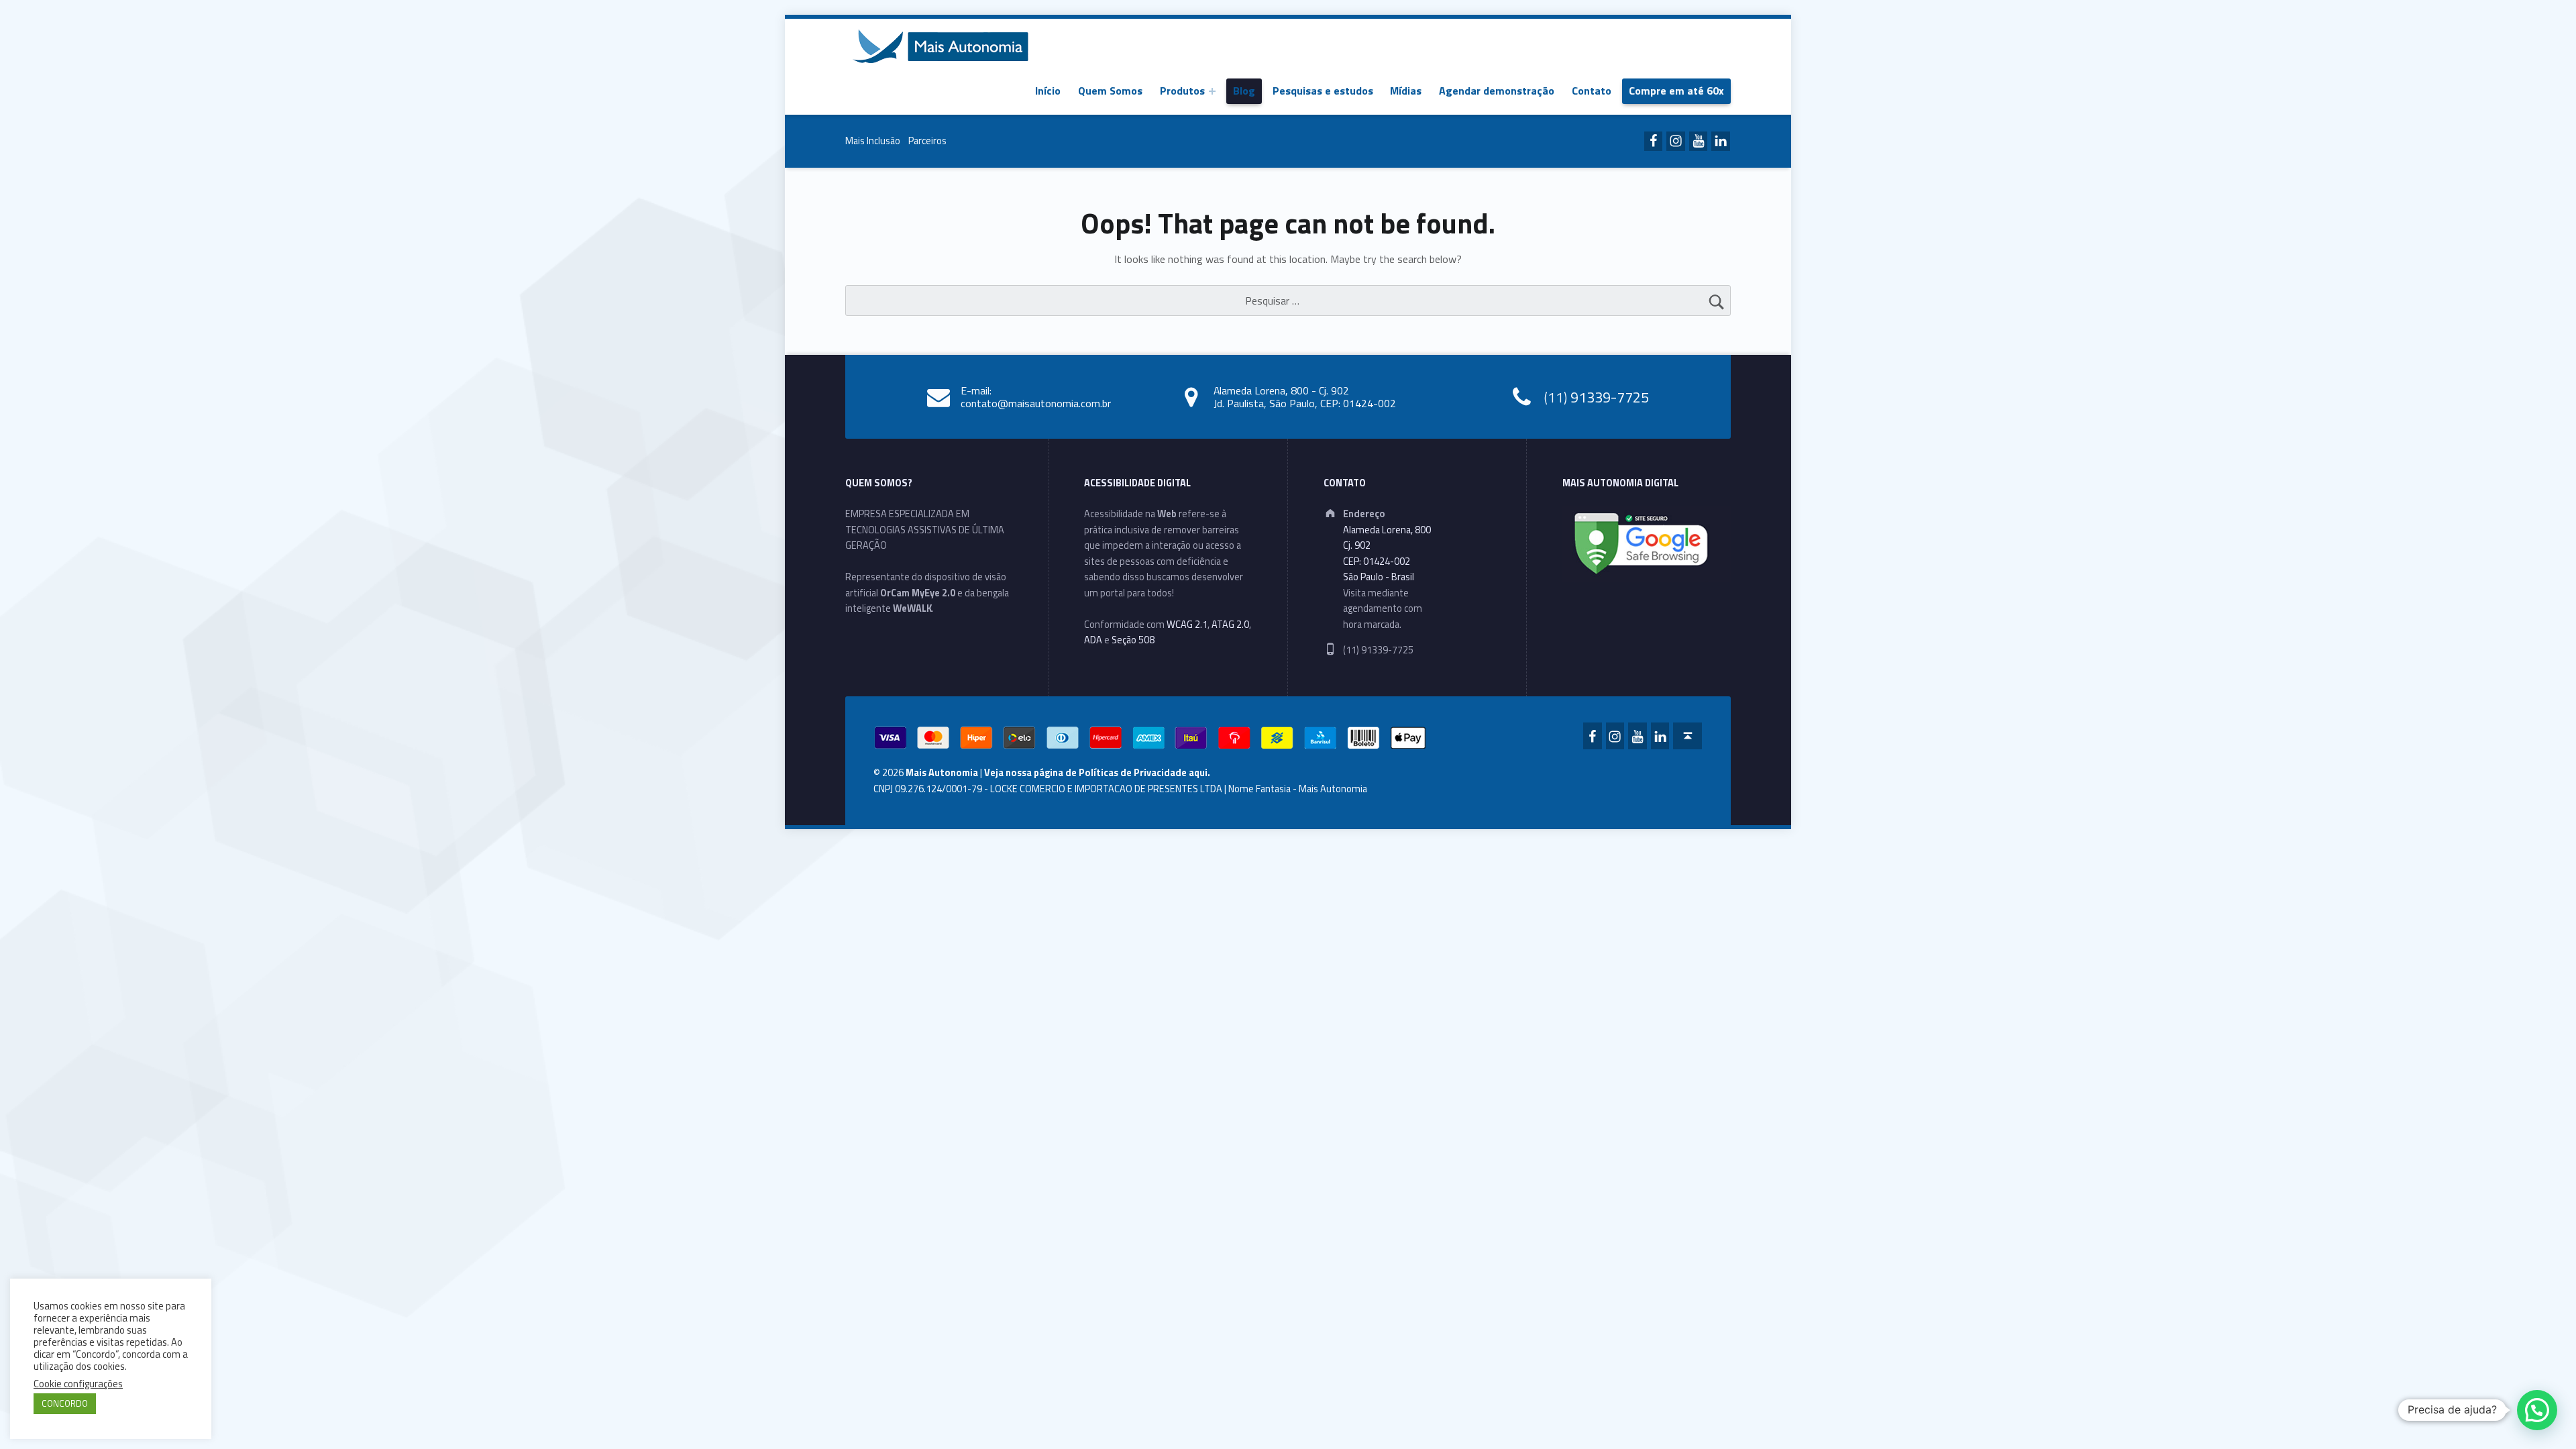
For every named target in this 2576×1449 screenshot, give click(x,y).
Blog (1244, 91)
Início (1048, 91)
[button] (2537, 1410)
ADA (1093, 640)
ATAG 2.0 (1230, 625)
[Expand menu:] (1212, 91)
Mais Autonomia (942, 773)
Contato (1592, 91)
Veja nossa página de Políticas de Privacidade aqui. (1097, 773)
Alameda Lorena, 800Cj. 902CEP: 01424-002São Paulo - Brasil (1387, 553)
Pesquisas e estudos (1323, 91)
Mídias (1406, 91)
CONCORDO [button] (65, 1403)
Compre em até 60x (1676, 91)
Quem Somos (1110, 91)
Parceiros (927, 141)
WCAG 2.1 (1187, 625)
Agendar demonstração (1497, 91)
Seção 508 (1133, 640)
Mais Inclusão (873, 141)
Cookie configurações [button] (78, 1384)
